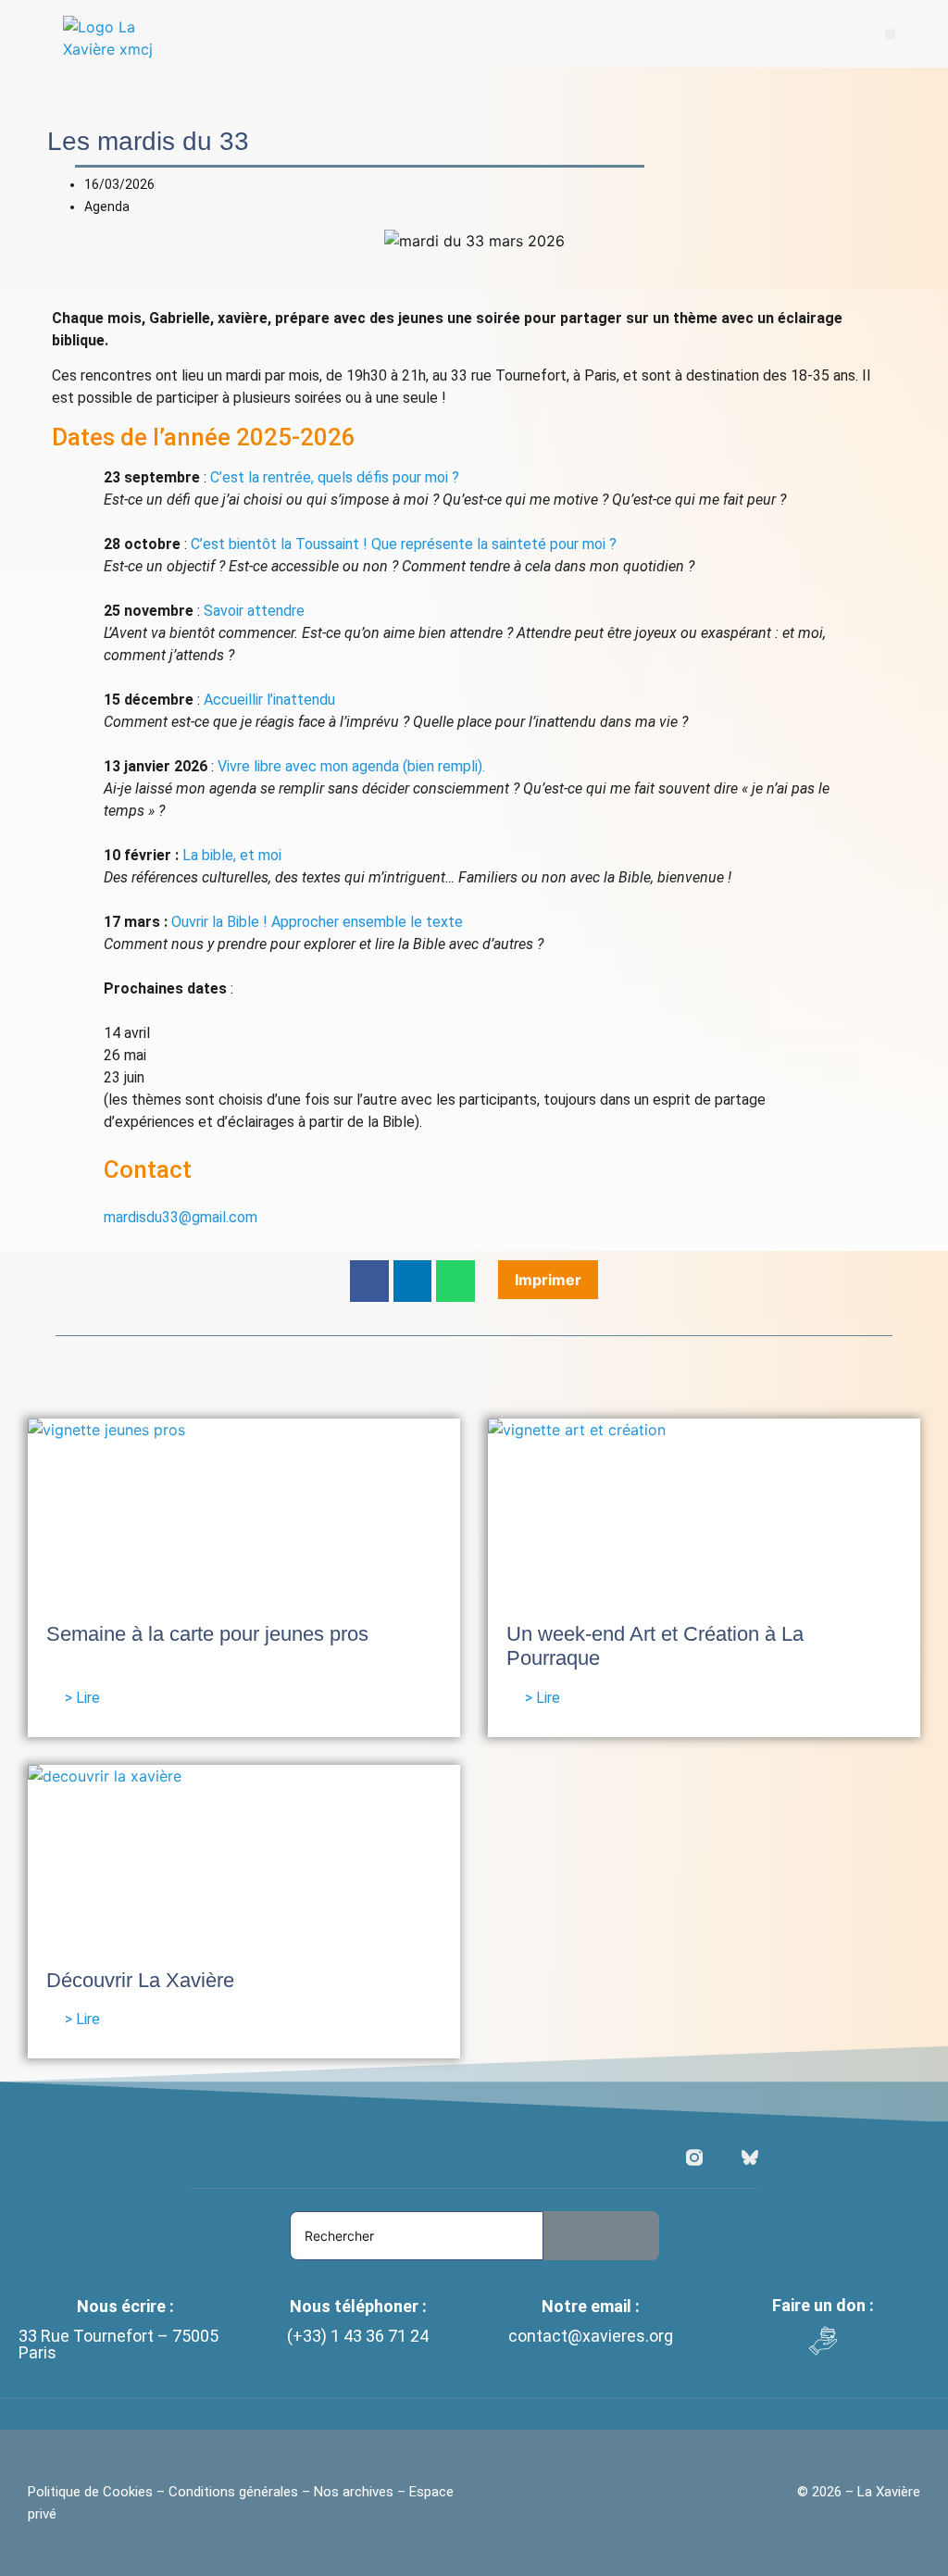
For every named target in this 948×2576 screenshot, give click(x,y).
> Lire (82, 1698)
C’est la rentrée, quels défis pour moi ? (335, 477)
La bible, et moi (232, 855)
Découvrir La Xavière (140, 1980)
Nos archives (354, 2492)
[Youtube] (722, 2157)
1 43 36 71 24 (380, 2336)
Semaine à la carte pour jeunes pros (207, 1634)
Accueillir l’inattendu (269, 700)
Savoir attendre (254, 611)
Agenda (107, 206)
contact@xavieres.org (591, 2336)
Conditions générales (233, 2492)
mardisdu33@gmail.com (181, 1217)
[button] (890, 34)
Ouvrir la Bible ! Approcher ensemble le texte (317, 922)
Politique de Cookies (92, 2492)
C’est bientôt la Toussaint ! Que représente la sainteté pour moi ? (404, 544)
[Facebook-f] (667, 2157)
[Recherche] (601, 2236)
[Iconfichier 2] (750, 2157)
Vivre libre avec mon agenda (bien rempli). (351, 766)
